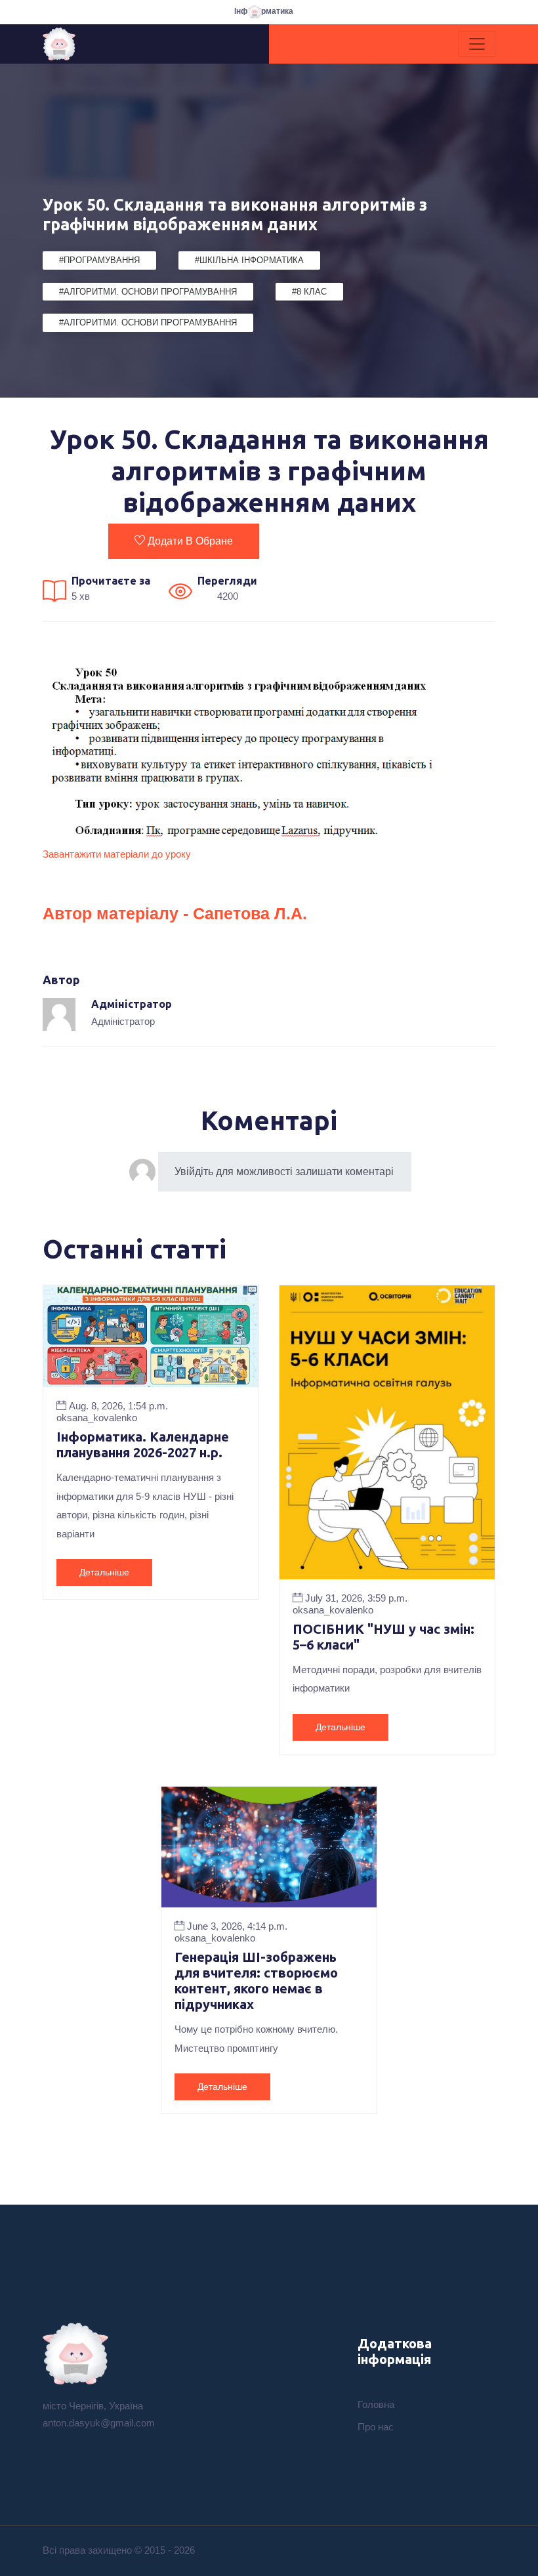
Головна (376, 2404)
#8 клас (309, 292)
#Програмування (99, 260)
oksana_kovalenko (97, 1418)
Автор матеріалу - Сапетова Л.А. (175, 913)
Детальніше (104, 1572)
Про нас (376, 2427)
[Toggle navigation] (477, 44)
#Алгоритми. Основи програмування (148, 292)
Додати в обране (190, 541)
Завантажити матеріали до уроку (117, 854)
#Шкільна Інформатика (249, 260)
